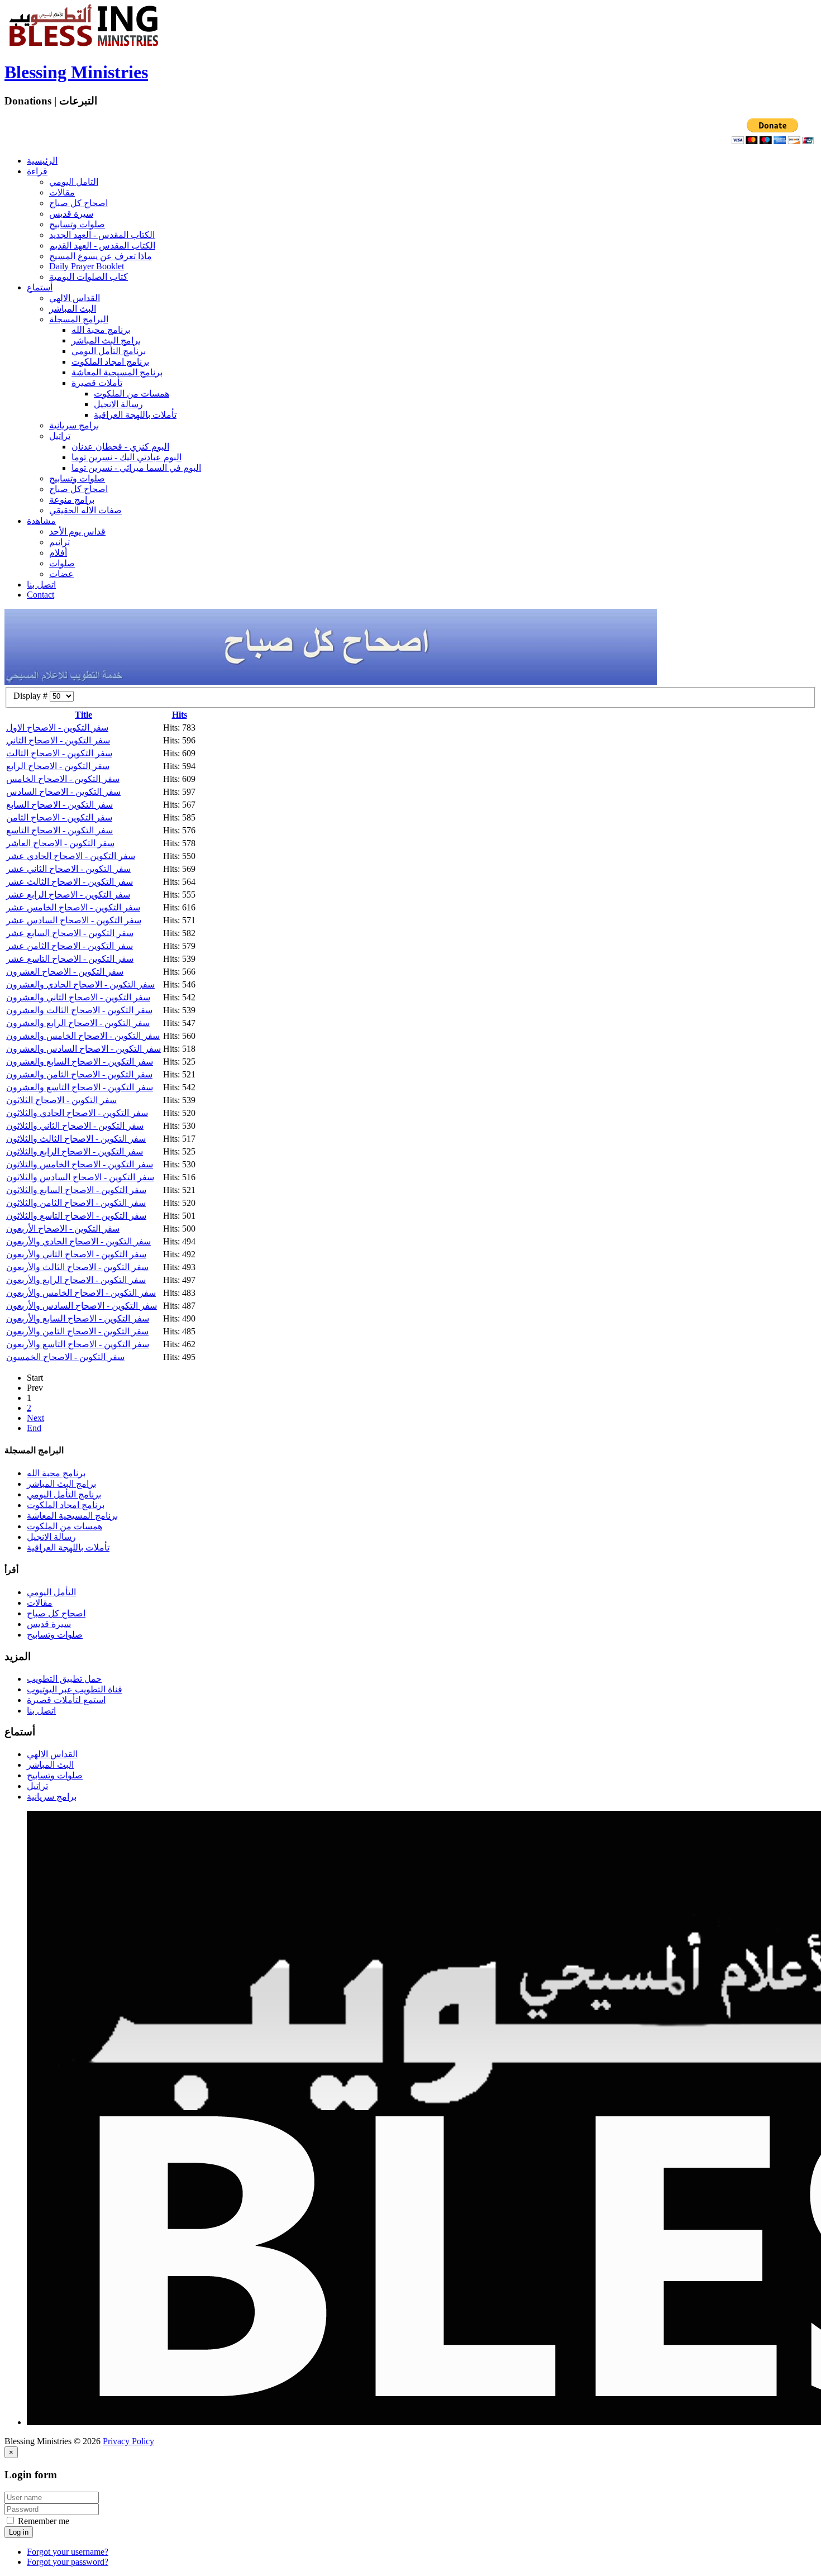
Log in (19, 2532)
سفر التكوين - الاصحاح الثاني (58, 740)
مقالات (62, 192)
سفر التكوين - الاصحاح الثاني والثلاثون (75, 1126)
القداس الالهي (75, 298)
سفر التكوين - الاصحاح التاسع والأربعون (78, 1344)
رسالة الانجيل (118, 404)
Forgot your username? (68, 2552)
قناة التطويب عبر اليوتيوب (75, 1689)
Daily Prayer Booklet (87, 266)
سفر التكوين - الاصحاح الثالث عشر (70, 882)
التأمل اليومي (51, 1592)
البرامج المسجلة (79, 319)
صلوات (62, 563)
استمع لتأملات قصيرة (66, 1700)
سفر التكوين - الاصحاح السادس (63, 792)
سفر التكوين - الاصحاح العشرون (65, 972)
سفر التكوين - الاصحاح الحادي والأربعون (78, 1241)
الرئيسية (42, 161)
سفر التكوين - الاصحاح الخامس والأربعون (81, 1293)
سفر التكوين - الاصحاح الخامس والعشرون (83, 1036)
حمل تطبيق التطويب (64, 1679)
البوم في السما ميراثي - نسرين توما (136, 468)
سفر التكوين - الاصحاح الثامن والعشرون (79, 1074)
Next (35, 1418)
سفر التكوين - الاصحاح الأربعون (63, 1229)
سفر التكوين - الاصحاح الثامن (59, 817)
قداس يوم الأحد (77, 531)
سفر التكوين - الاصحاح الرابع (58, 766)
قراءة (37, 171)
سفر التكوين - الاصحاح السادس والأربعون (82, 1306)
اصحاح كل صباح (78, 203)
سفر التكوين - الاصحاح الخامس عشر (73, 907)
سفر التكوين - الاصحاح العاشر (60, 843)
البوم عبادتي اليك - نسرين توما (127, 457)
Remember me (42, 2521)
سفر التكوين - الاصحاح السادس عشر (74, 920)
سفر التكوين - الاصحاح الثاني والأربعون (76, 1254)
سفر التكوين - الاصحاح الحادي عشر (71, 856)
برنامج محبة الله (101, 330)
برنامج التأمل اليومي (109, 351)
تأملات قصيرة (97, 383)
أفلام (58, 553)
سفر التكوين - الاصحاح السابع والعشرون (80, 1062)
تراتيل (60, 436)
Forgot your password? (68, 2562)
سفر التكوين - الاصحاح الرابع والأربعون (76, 1280)
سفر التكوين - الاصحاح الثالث (59, 753)
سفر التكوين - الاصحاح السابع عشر (70, 933)
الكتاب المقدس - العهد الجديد (102, 235)
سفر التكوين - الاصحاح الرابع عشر (68, 895)
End (34, 1428)
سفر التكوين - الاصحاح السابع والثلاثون (76, 1190)
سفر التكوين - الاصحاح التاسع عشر (70, 959)
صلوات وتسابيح (77, 224)
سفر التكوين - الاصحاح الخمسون (65, 1357)
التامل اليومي (74, 182)
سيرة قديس (71, 214)
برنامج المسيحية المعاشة (117, 372)
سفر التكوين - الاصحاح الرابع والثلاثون (75, 1151)
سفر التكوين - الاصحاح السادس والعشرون (83, 1049)
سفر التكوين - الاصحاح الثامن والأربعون (77, 1331)
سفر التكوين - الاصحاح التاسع (59, 830)
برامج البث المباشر (106, 340)
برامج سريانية (74, 425)
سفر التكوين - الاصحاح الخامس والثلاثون (80, 1164)
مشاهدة (41, 521)
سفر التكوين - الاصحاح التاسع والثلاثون (76, 1216)
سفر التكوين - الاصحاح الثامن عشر (70, 946)
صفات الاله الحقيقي (85, 510)
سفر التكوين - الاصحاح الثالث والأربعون (77, 1267)
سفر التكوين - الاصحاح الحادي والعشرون (80, 984)
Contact (40, 595)
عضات (61, 574)
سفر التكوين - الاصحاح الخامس (63, 779)
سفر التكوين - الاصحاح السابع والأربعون (78, 1318)
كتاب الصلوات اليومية (89, 277)
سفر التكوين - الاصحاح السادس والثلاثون (80, 1177)
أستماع (40, 287)
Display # (32, 696)
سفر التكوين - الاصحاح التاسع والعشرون (80, 1087)
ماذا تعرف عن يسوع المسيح (101, 256)
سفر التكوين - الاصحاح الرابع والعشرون (78, 1023)
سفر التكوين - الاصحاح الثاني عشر (68, 869)
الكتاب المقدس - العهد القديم (102, 245)
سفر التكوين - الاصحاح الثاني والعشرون (78, 997)
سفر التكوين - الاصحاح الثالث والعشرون (79, 1010)
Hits (180, 715)
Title (83, 715)
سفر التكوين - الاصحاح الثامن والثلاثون (76, 1203)
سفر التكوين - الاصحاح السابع (59, 805)
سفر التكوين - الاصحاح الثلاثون (61, 1100)
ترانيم (59, 542)
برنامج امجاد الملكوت (110, 362)
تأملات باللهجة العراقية (135, 415)
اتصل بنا (41, 585)
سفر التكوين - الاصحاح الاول (57, 728)
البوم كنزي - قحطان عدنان (120, 447)
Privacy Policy (128, 2441)
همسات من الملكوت (132, 393)
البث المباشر (73, 309)
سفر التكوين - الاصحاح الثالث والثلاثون (76, 1139)
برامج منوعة (72, 500)
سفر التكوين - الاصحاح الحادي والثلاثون (77, 1113)
